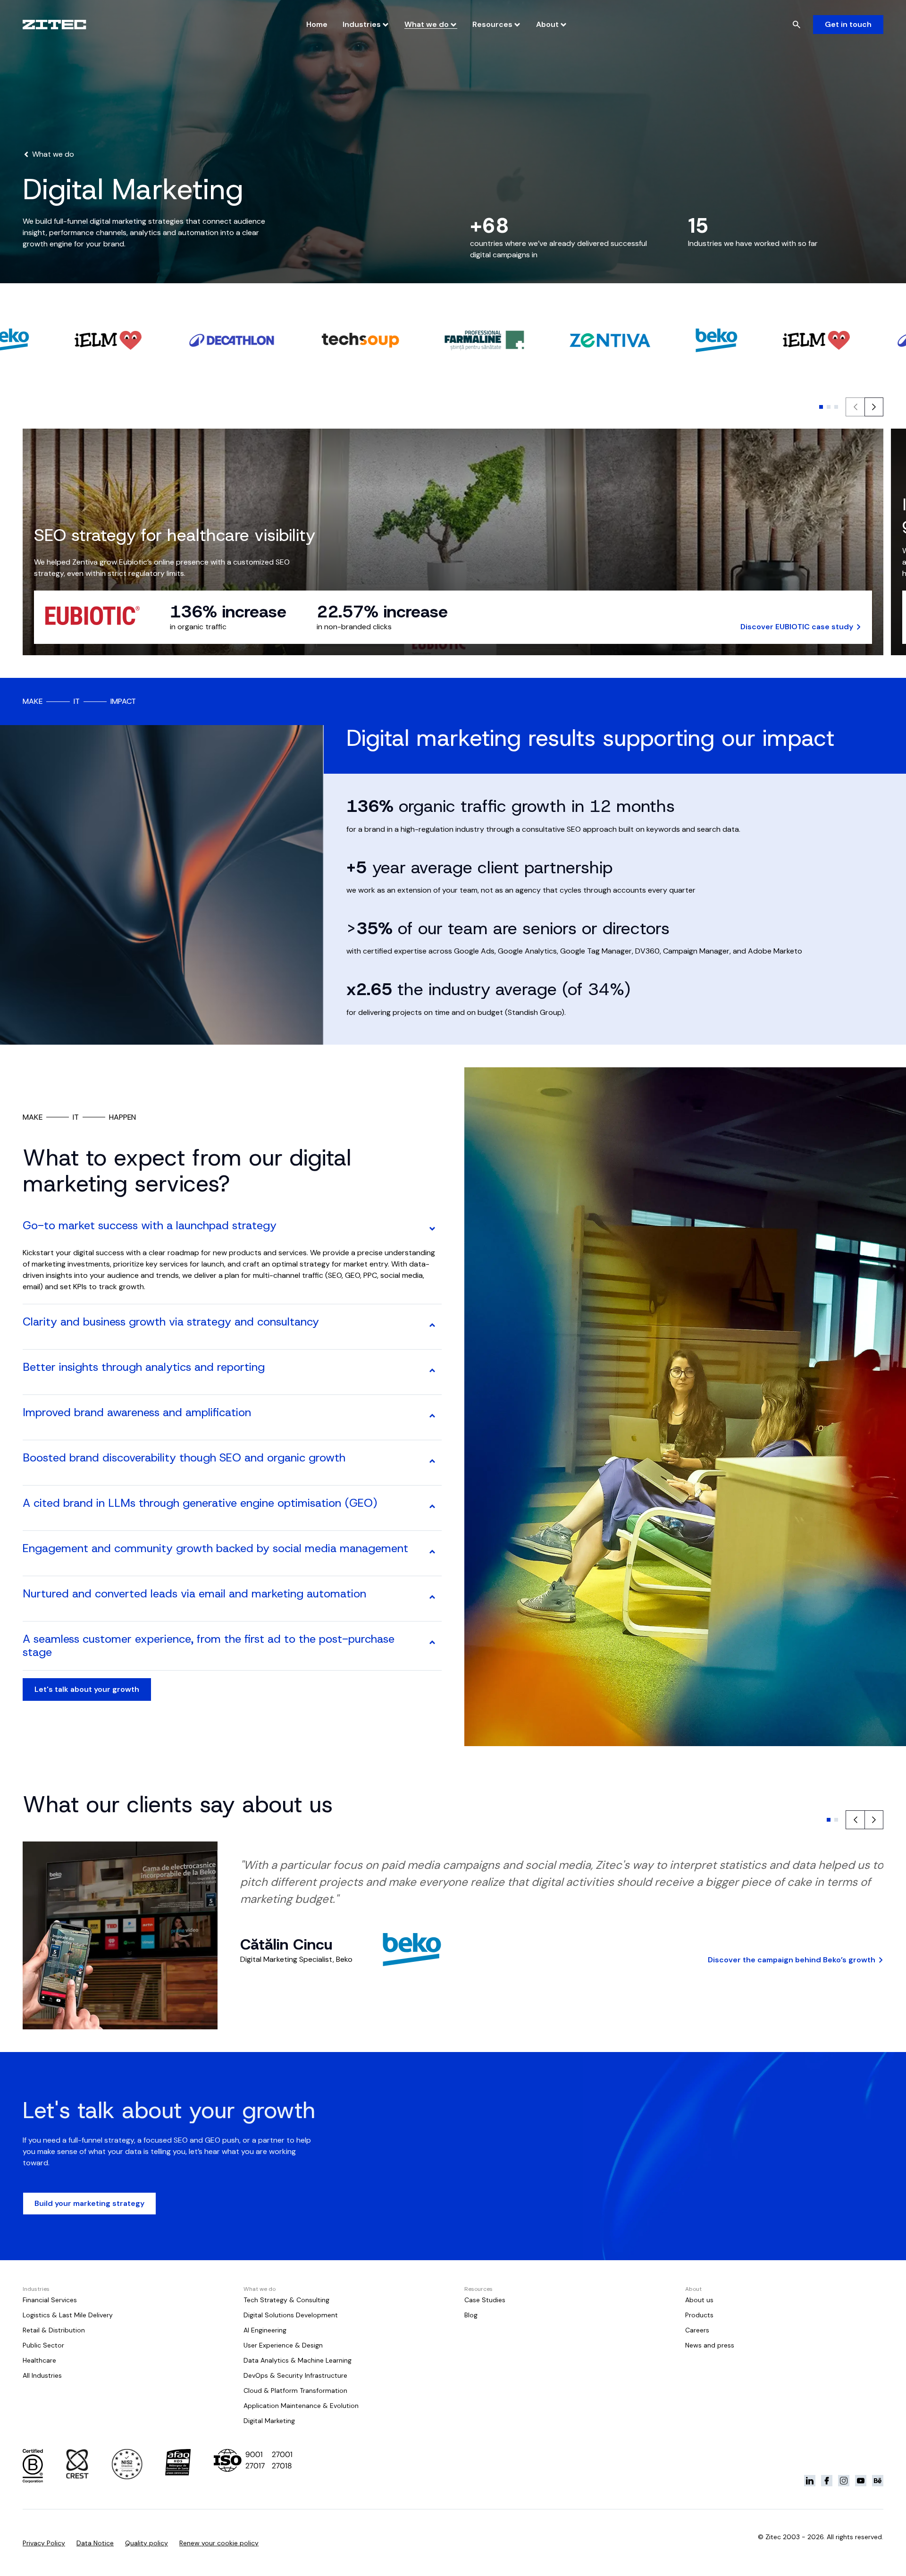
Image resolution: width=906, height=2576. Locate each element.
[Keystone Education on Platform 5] (878, 2481)
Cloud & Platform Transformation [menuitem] (295, 2390)
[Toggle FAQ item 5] (432, 1461)
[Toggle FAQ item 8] (432, 1597)
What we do (427, 24)
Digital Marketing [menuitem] (269, 2421)
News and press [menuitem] (710, 2345)
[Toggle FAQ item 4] (432, 1416)
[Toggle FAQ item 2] (432, 1325)
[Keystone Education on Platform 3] (844, 2481)
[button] (821, 407)
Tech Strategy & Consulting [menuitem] (286, 2300)
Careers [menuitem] (697, 2330)
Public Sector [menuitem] (43, 2345)
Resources (492, 24)
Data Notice (95, 2543)
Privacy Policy (44, 2543)
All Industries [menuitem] (42, 2375)
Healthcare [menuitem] (39, 2360)
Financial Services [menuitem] (50, 2300)
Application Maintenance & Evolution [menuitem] (301, 2406)
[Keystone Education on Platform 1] (810, 2481)
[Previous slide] (855, 1820)
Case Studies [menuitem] (485, 2300)
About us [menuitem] (699, 2300)
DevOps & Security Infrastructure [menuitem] (295, 2375)
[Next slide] (874, 407)
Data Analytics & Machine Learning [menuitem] (298, 2360)
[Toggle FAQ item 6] (432, 1506)
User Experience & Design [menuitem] (283, 2345)
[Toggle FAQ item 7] (432, 1552)
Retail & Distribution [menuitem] (54, 2330)
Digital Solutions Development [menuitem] (291, 2315)
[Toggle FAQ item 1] (432, 1229)
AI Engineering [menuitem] (265, 2330)
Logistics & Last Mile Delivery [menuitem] (68, 2315)
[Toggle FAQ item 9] (432, 1642)
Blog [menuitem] (471, 2315)
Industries (362, 24)
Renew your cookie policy (219, 2543)
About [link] (547, 24)
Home (317, 24)
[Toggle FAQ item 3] (432, 1370)
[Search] (797, 25)
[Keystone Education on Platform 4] (861, 2481)
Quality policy (147, 2543)
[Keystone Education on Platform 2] (827, 2481)
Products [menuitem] (699, 2315)
